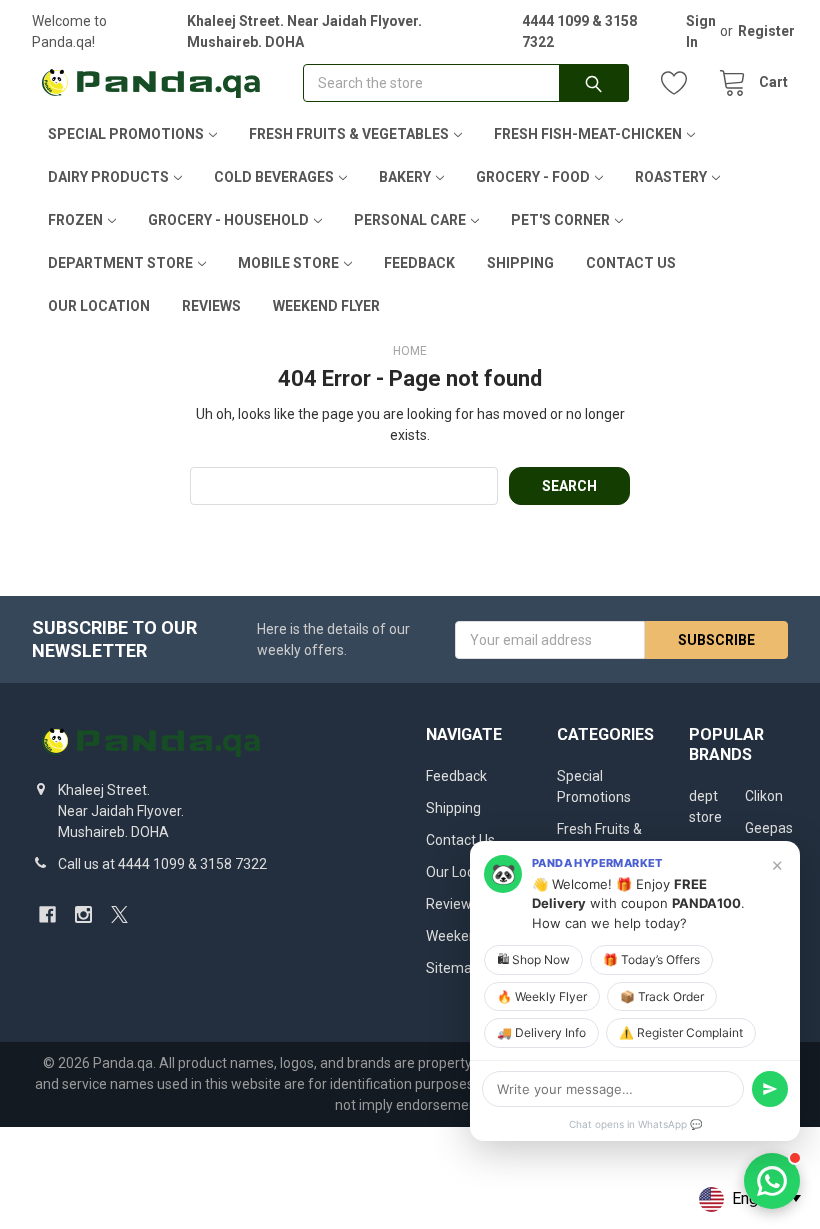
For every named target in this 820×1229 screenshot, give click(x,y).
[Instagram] (83, 914)
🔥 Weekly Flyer (542, 996)
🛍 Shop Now (533, 959)
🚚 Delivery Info (541, 1032)
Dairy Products (108, 177)
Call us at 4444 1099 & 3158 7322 (162, 864)
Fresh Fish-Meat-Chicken (588, 134)
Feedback (419, 263)
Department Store (120, 263)
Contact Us (631, 263)
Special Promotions (126, 134)
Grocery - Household (228, 220)
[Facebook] (47, 914)
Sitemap (453, 968)
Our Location (99, 306)
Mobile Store (288, 263)
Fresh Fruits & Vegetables (349, 134)
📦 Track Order (662, 996)
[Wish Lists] (679, 83)
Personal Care (410, 220)
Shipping (520, 263)
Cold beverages (274, 177)
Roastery (671, 177)
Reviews (211, 306)
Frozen (75, 220)
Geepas (769, 828)
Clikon (764, 796)
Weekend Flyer (326, 306)
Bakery (405, 177)
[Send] (770, 1089)
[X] (119, 914)
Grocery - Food (533, 177)
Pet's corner (560, 220)
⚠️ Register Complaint (681, 1032)
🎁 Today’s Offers (651, 959)
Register (766, 31)
